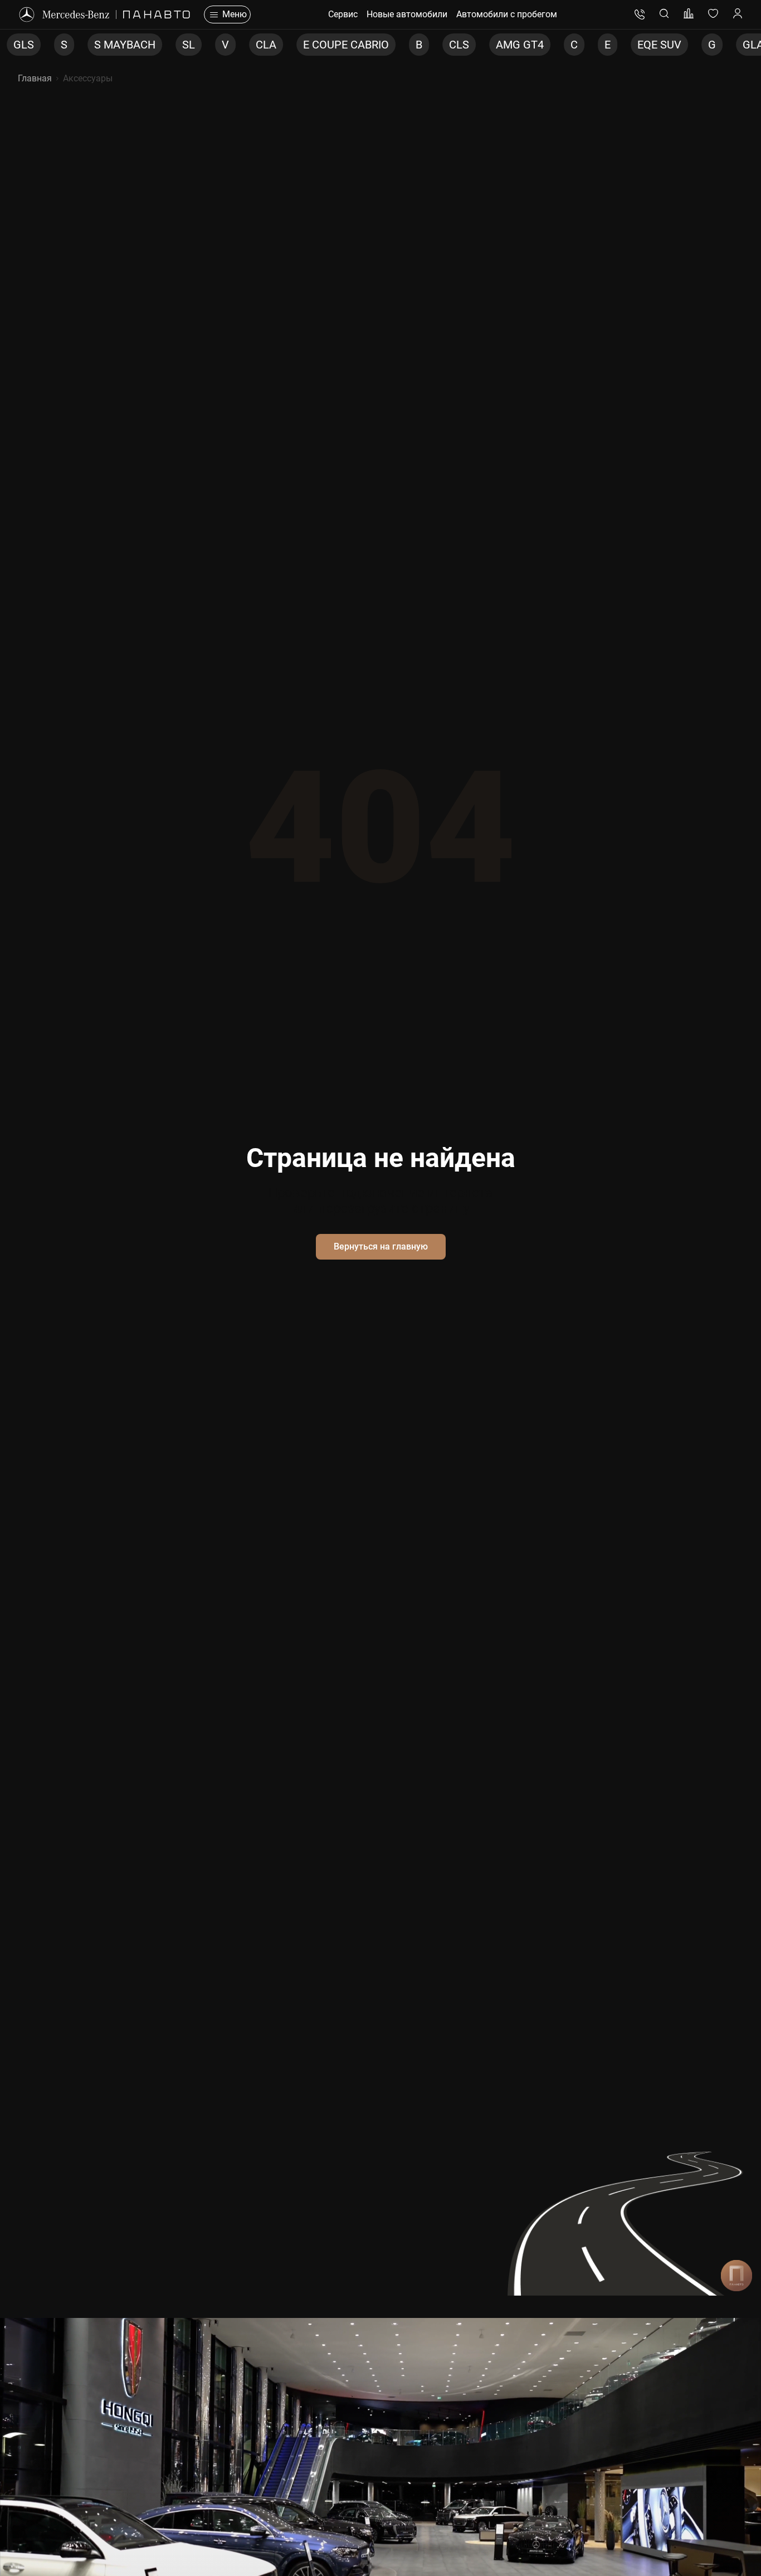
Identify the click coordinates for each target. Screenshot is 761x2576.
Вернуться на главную (381, 1246)
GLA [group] (702, 45)
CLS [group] (408, 45)
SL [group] (137, 45)
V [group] (174, 45)
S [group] (13, 45)
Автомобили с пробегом (507, 14)
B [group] (368, 45)
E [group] (556, 45)
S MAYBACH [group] (74, 45)
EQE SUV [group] (608, 45)
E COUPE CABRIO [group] (295, 45)
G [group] (661, 45)
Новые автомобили (407, 14)
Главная (35, 78)
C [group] (523, 45)
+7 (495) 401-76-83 (640, 14)
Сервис (343, 14)
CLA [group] (215, 45)
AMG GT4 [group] (469, 45)
